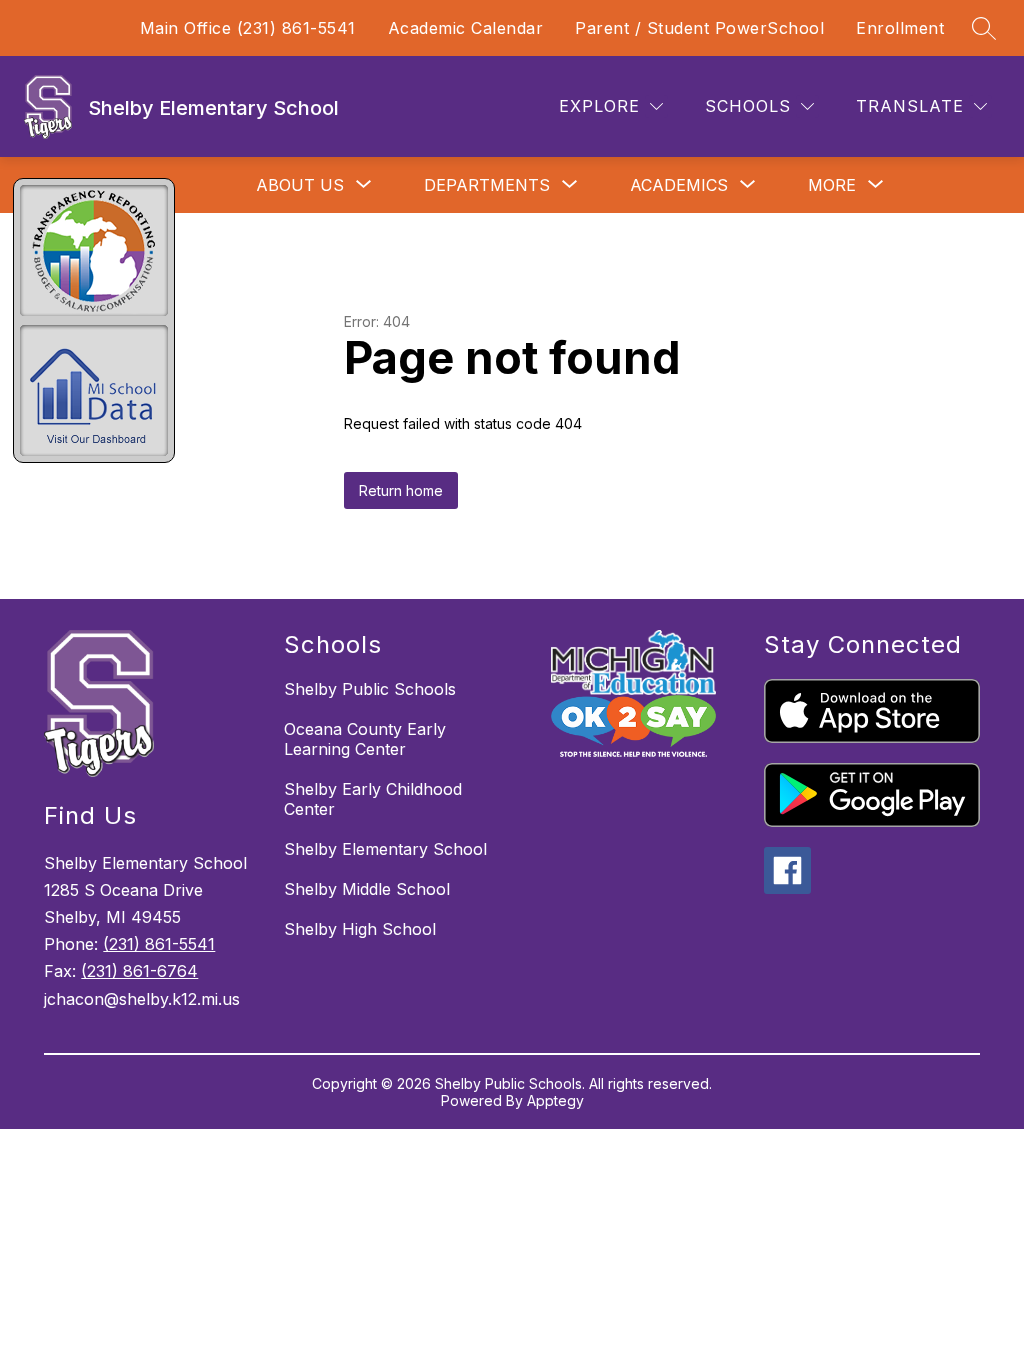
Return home (401, 490)
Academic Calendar (466, 28)
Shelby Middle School (367, 889)
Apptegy (555, 1100)
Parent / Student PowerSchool (699, 28)
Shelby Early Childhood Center (373, 799)
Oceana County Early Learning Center (365, 739)
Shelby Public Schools (370, 689)
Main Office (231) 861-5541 (248, 28)
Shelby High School (360, 929)
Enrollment (900, 28)
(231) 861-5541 (159, 944)
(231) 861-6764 (139, 971)
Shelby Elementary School (385, 849)
